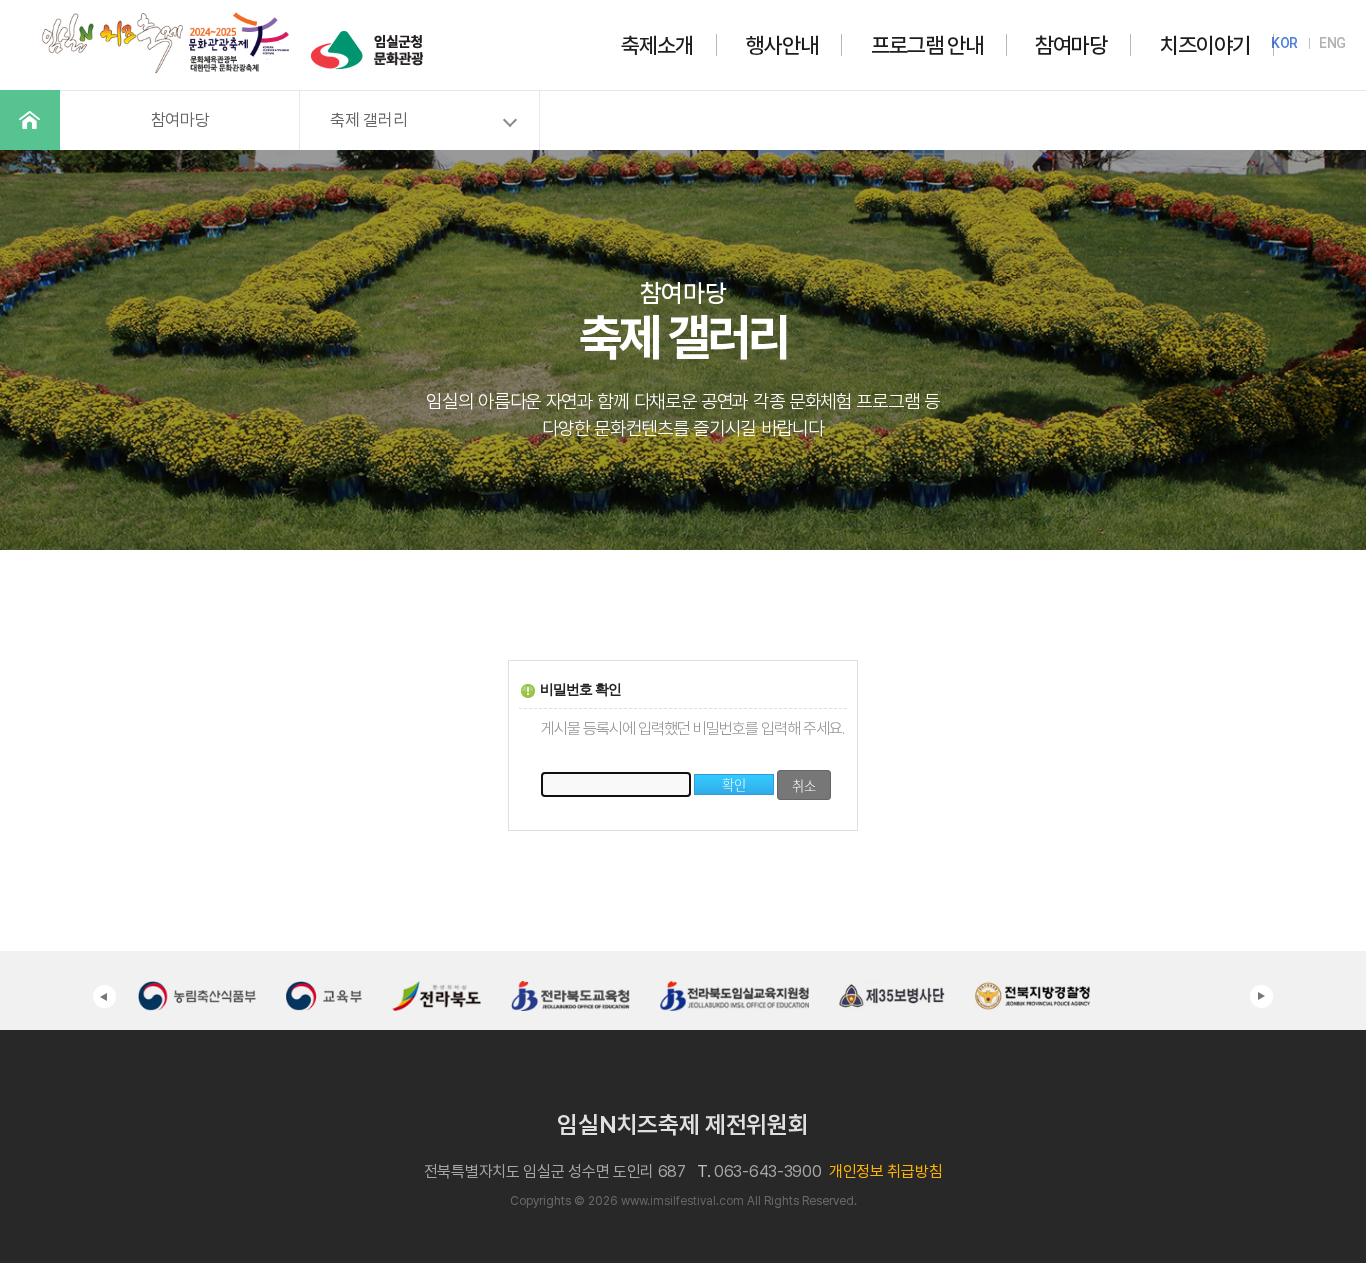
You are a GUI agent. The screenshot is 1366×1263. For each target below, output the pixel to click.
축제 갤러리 (368, 120)
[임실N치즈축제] (166, 14)
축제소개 (657, 45)
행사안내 (782, 45)
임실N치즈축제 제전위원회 (682, 1124)
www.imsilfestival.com (682, 1201)
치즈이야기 (1205, 45)
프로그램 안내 (927, 45)
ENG (1332, 43)
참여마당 (1071, 45)
